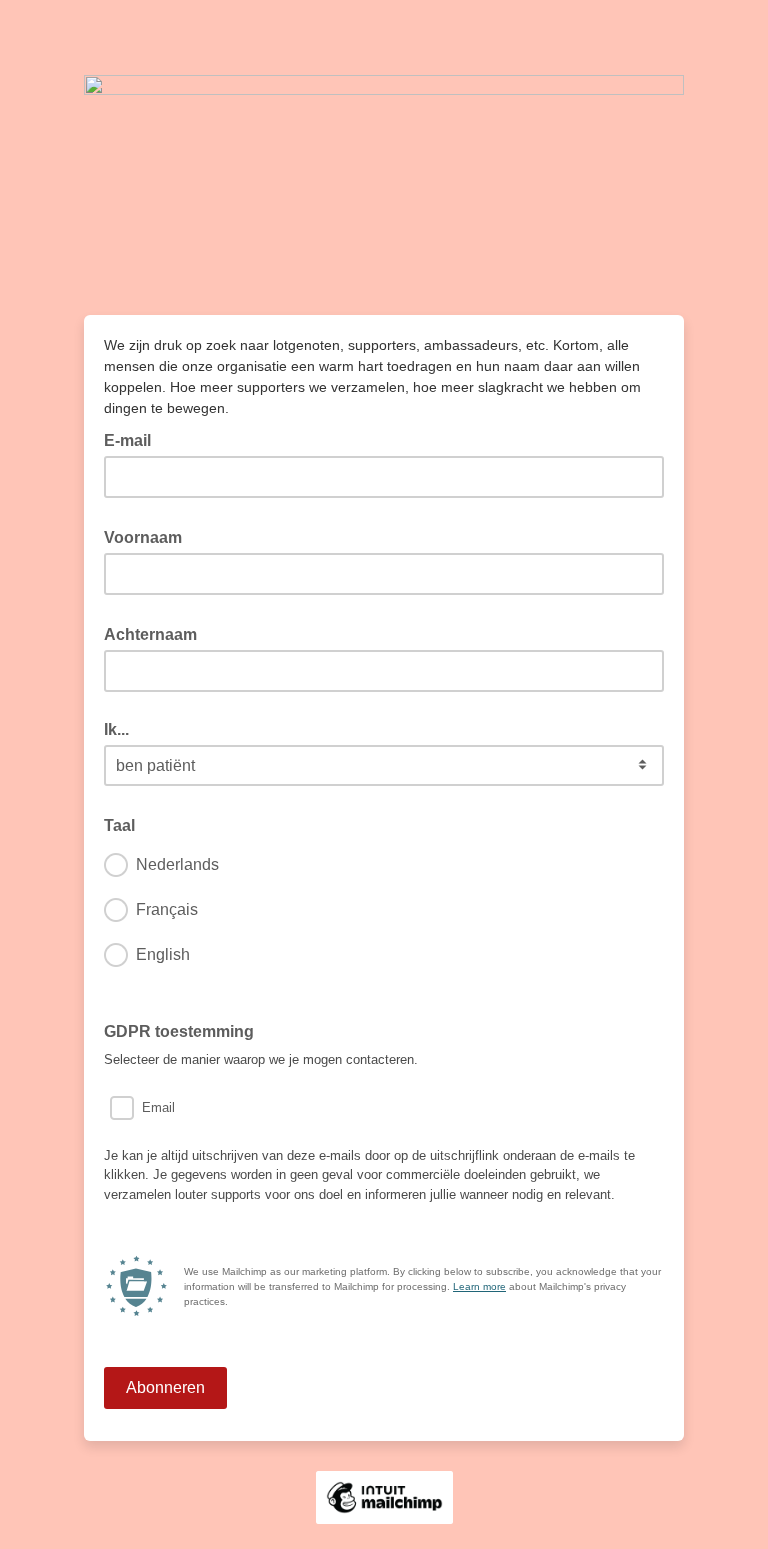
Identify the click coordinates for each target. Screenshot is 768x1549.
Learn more (479, 1286)
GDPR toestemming (179, 1031)
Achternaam (156, 633)
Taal (125, 824)
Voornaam (149, 536)
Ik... (116, 729)
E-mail (133, 439)
